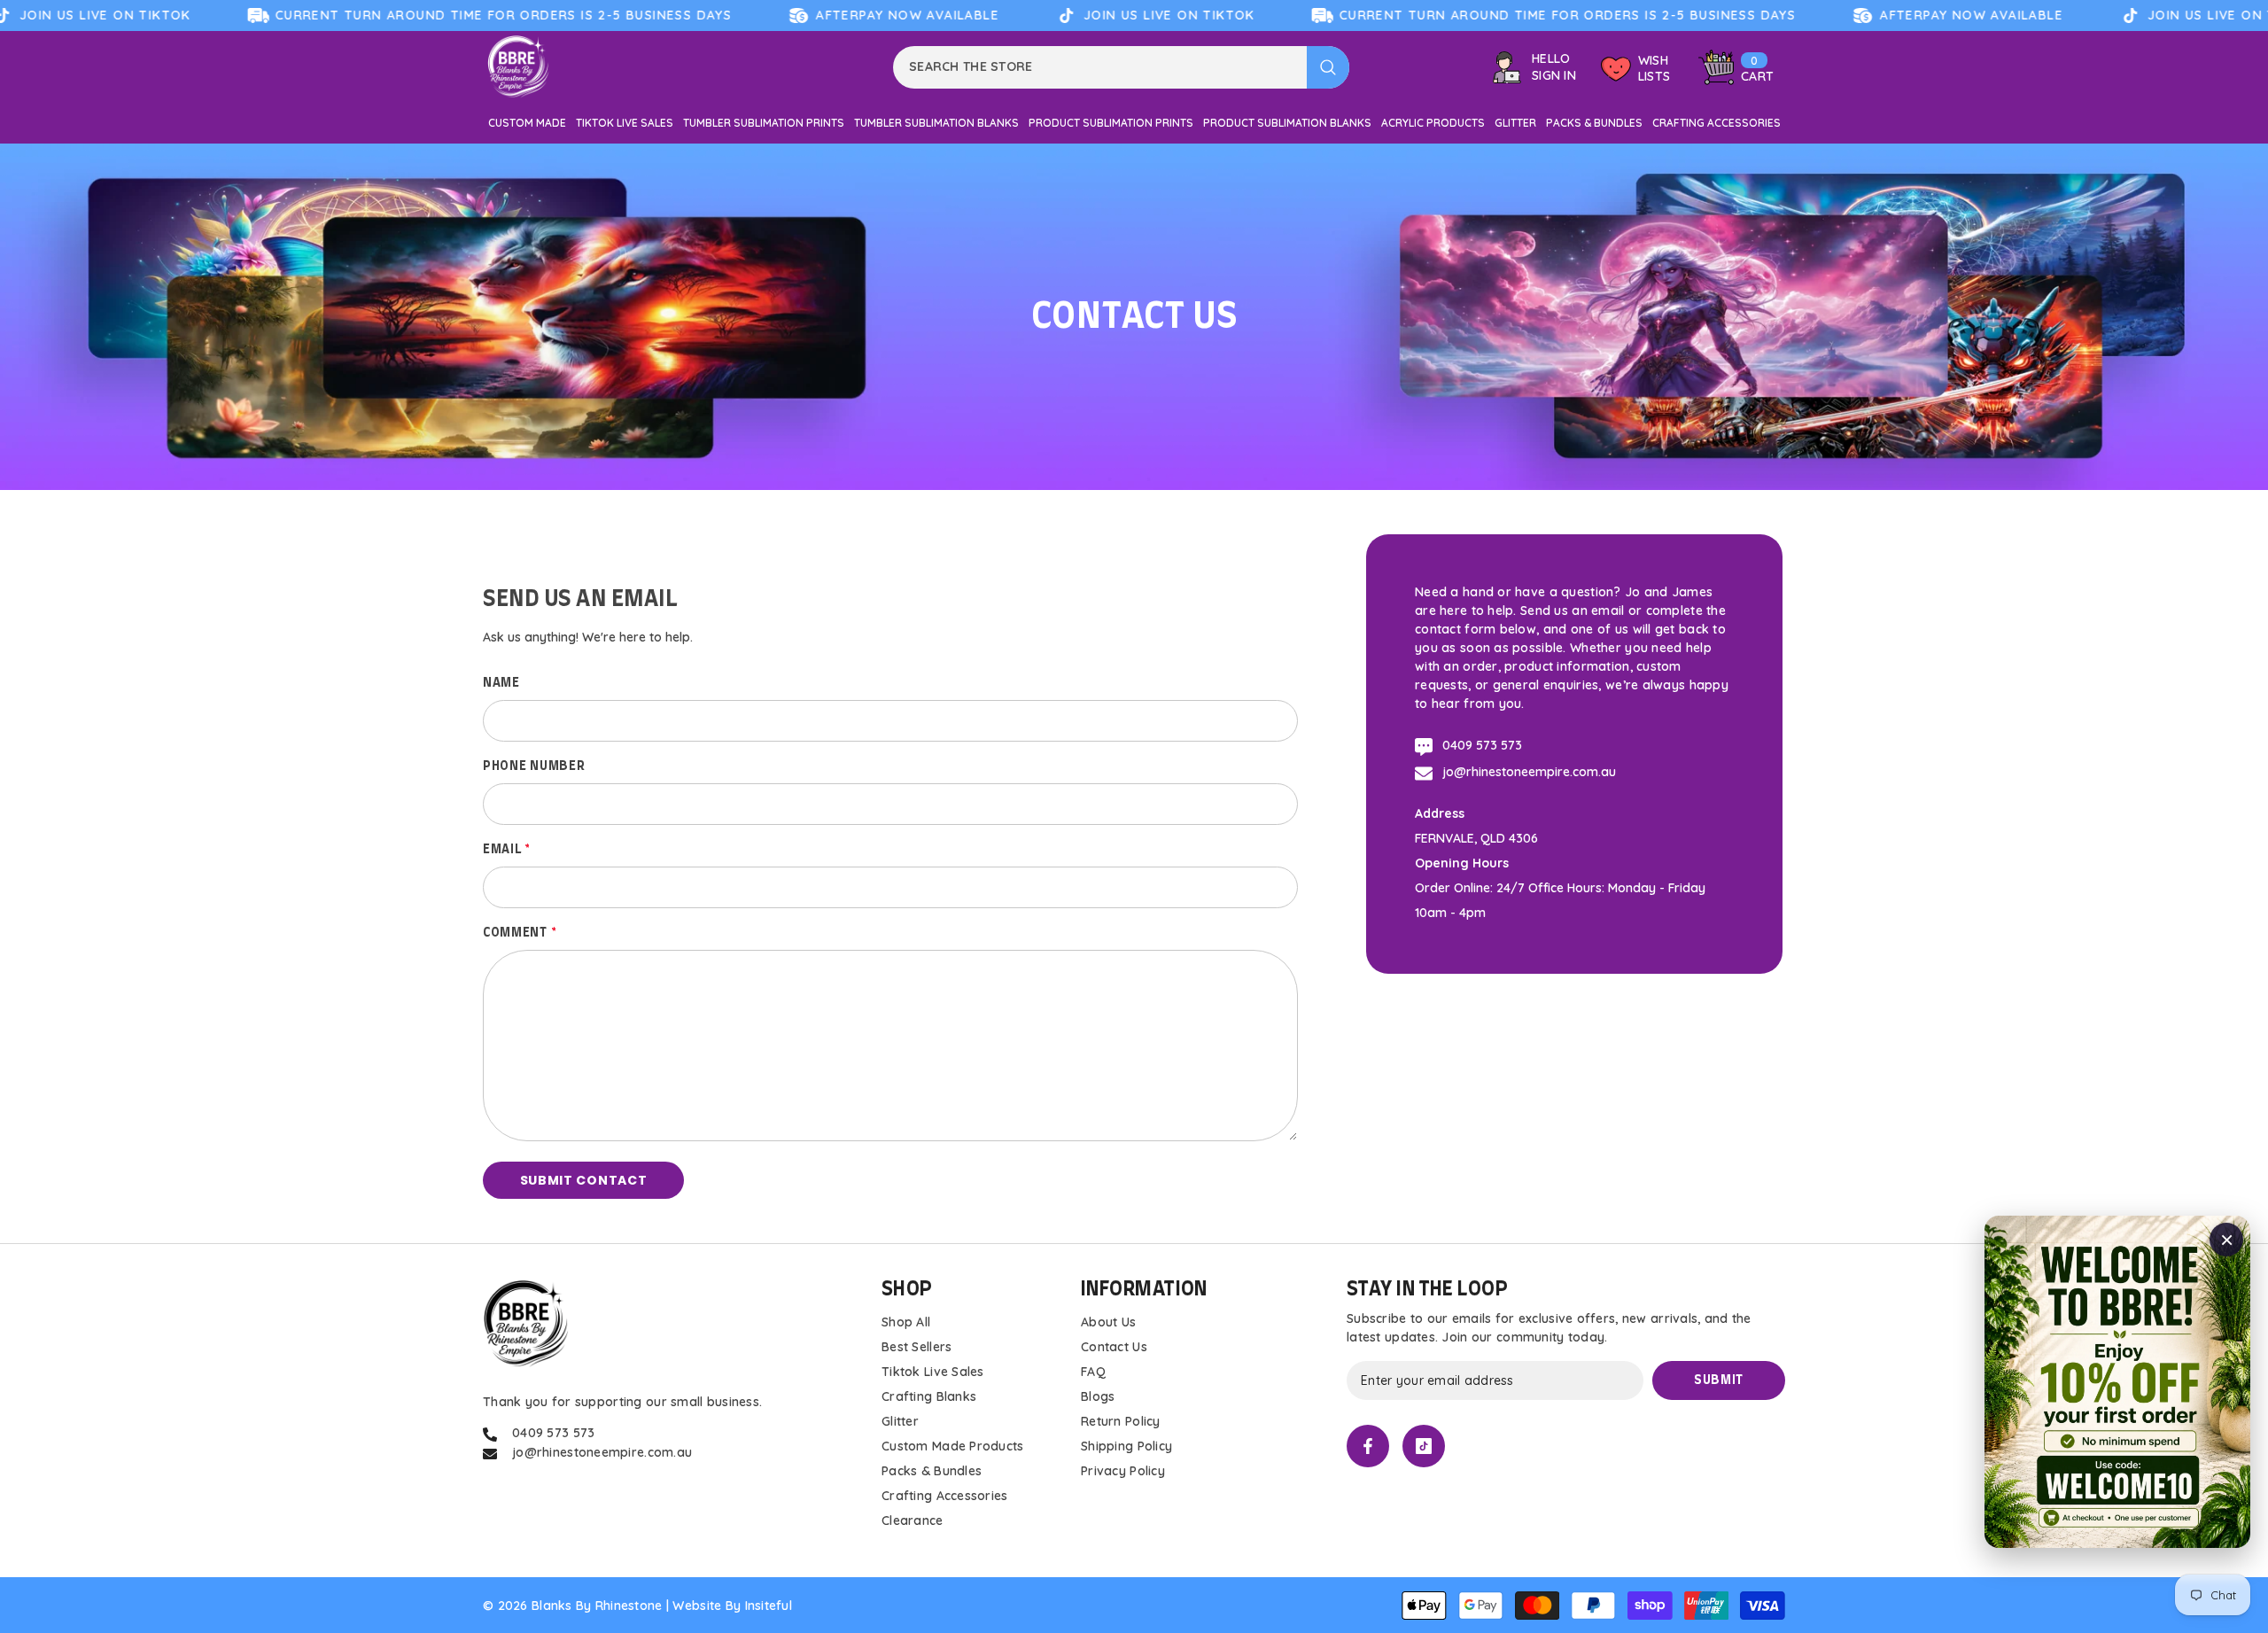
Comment (520, 933)
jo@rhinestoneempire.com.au (1529, 772)
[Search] (1121, 67)
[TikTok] (1424, 1446)
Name (501, 683)
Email (507, 850)
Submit (1719, 1380)
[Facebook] (1368, 1446)
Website (697, 1606)
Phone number (534, 766)
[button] (583, 1180)
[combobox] (1100, 67)
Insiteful (769, 1606)
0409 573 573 (1482, 745)
